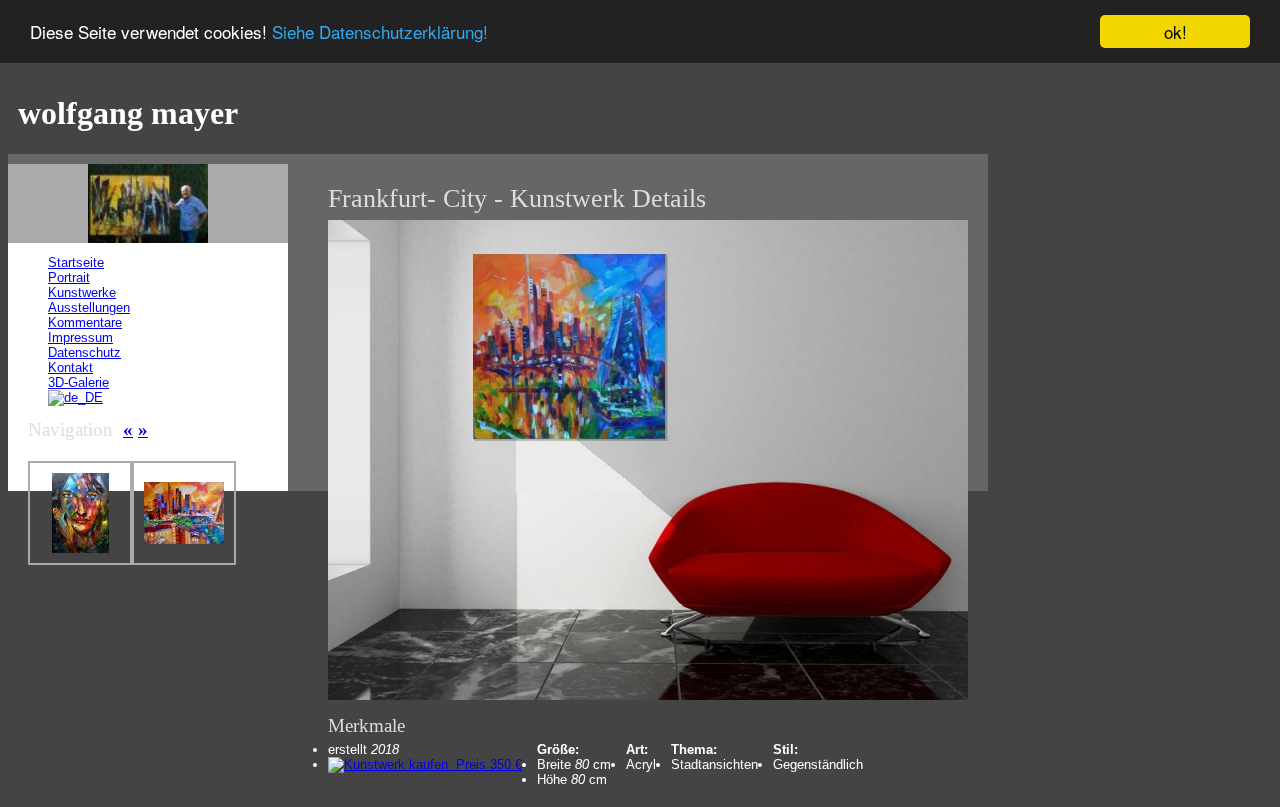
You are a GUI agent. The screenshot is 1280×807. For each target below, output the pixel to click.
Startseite (76, 262)
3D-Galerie (78, 382)
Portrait (69, 277)
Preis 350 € (485, 764)
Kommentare (85, 322)
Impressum (80, 337)
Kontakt (70, 367)
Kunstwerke (82, 292)
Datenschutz (84, 352)
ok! (1175, 31)
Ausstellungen (89, 307)
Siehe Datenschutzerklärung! (380, 32)
